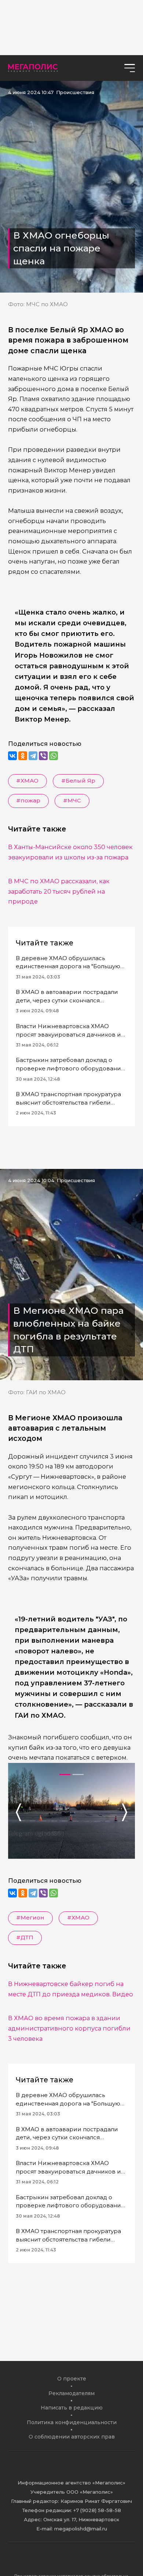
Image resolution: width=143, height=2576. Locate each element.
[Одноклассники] (23, 756)
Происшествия (75, 92)
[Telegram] (33, 756)
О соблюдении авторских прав (72, 2437)
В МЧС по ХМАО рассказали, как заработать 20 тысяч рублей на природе (59, 891)
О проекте (72, 2379)
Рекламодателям (71, 2393)
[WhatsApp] (54, 756)
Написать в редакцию (72, 2408)
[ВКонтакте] (12, 756)
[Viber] (43, 756)
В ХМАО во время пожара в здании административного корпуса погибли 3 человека (69, 2028)
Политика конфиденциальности (72, 2422)
